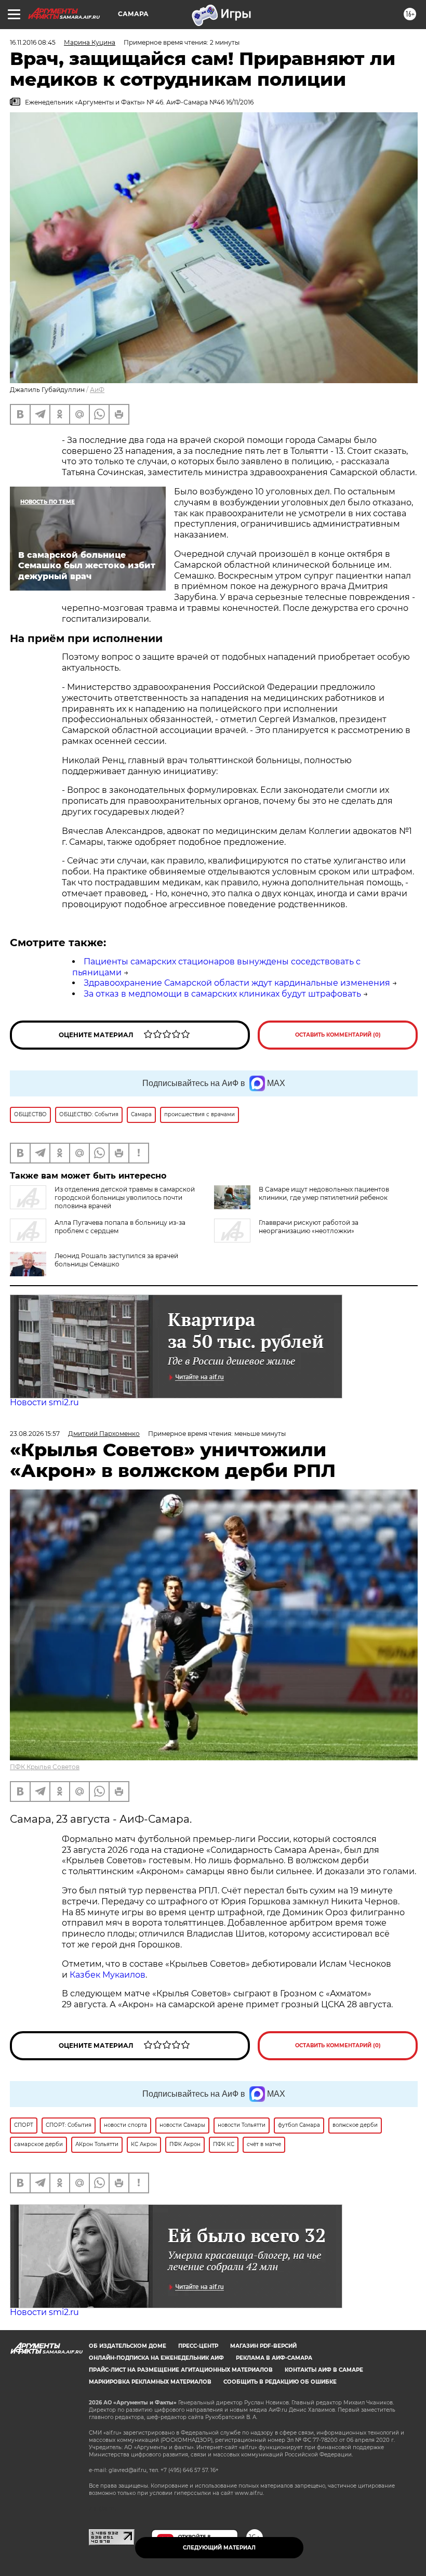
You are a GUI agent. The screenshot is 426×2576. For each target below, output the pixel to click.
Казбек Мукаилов (108, 1975)
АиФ (97, 390)
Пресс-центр (198, 2346)
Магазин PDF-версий (263, 2346)
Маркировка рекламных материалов (150, 2382)
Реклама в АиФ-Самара (274, 2358)
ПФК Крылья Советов (45, 1767)
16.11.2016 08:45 (33, 42)
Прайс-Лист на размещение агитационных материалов (181, 2370)
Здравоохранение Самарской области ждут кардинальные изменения (237, 983)
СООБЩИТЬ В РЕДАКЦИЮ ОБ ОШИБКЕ (280, 2382)
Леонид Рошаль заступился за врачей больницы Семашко (116, 1260)
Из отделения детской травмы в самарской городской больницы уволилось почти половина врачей (125, 1198)
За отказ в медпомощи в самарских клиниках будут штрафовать (222, 994)
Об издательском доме (128, 2346)
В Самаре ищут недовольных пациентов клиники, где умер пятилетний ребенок (324, 1193)
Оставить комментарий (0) (338, 1035)
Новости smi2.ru (44, 1402)
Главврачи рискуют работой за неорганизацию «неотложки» (309, 1227)
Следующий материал (219, 2548)
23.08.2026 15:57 (35, 1434)
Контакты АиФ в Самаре (324, 2370)
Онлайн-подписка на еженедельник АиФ (156, 2358)
